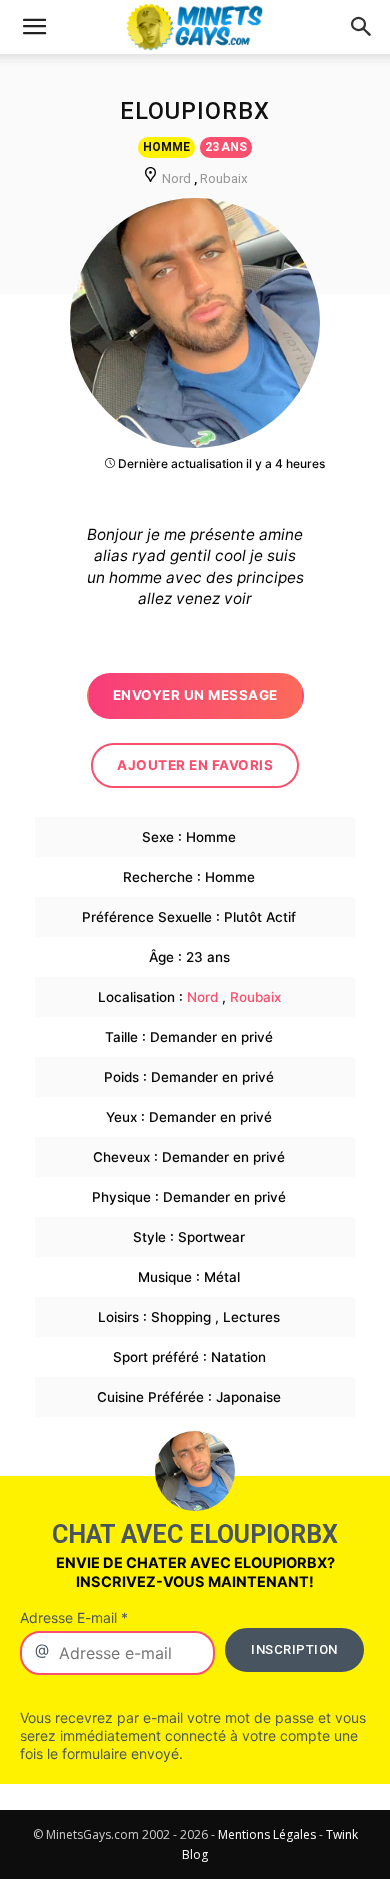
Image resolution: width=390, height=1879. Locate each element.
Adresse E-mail (74, 1617)
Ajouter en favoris (195, 765)
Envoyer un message (195, 695)
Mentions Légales (267, 1834)
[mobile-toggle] (34, 27)
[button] (362, 27)
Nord (176, 178)
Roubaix (224, 178)
